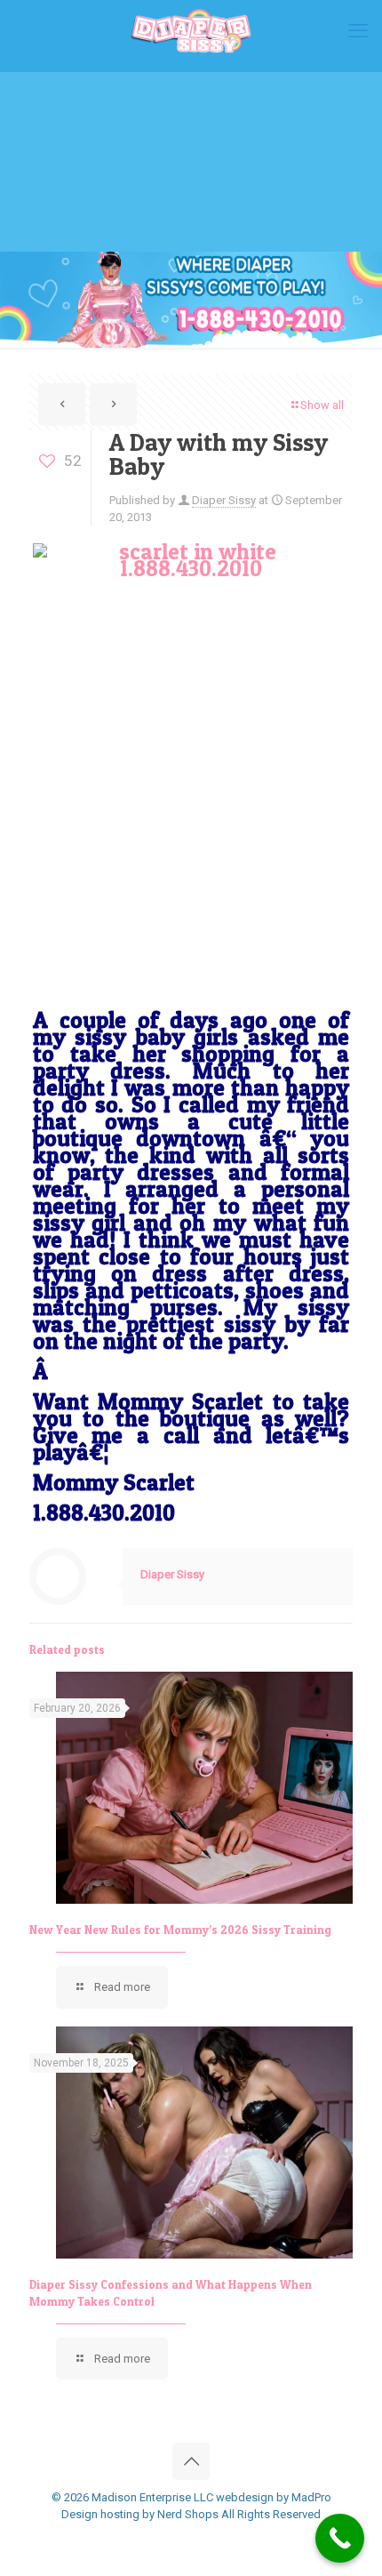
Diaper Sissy (224, 500)
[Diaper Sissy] (191, 31)
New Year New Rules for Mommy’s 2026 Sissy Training (180, 1930)
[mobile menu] (358, 31)
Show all (322, 405)
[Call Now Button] (340, 2538)
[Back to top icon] (191, 2461)
